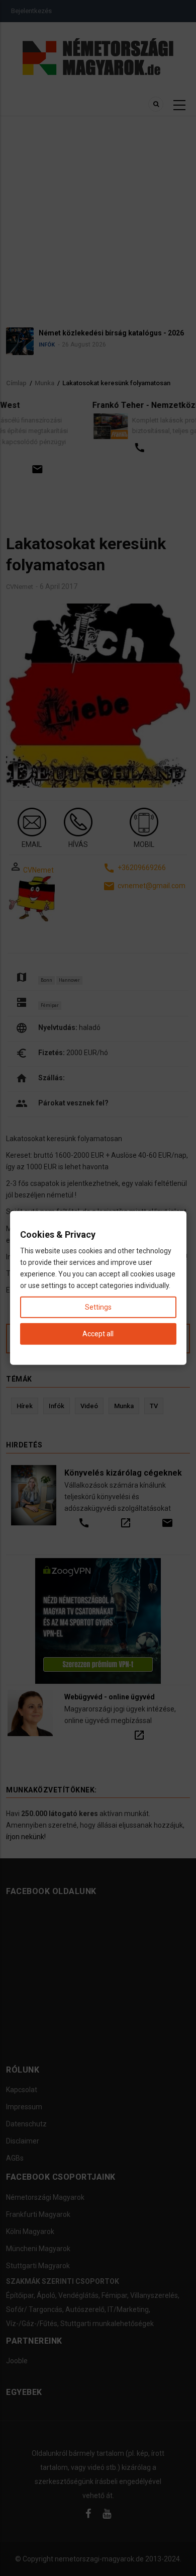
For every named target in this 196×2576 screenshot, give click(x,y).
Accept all (98, 1334)
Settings (98, 1307)
